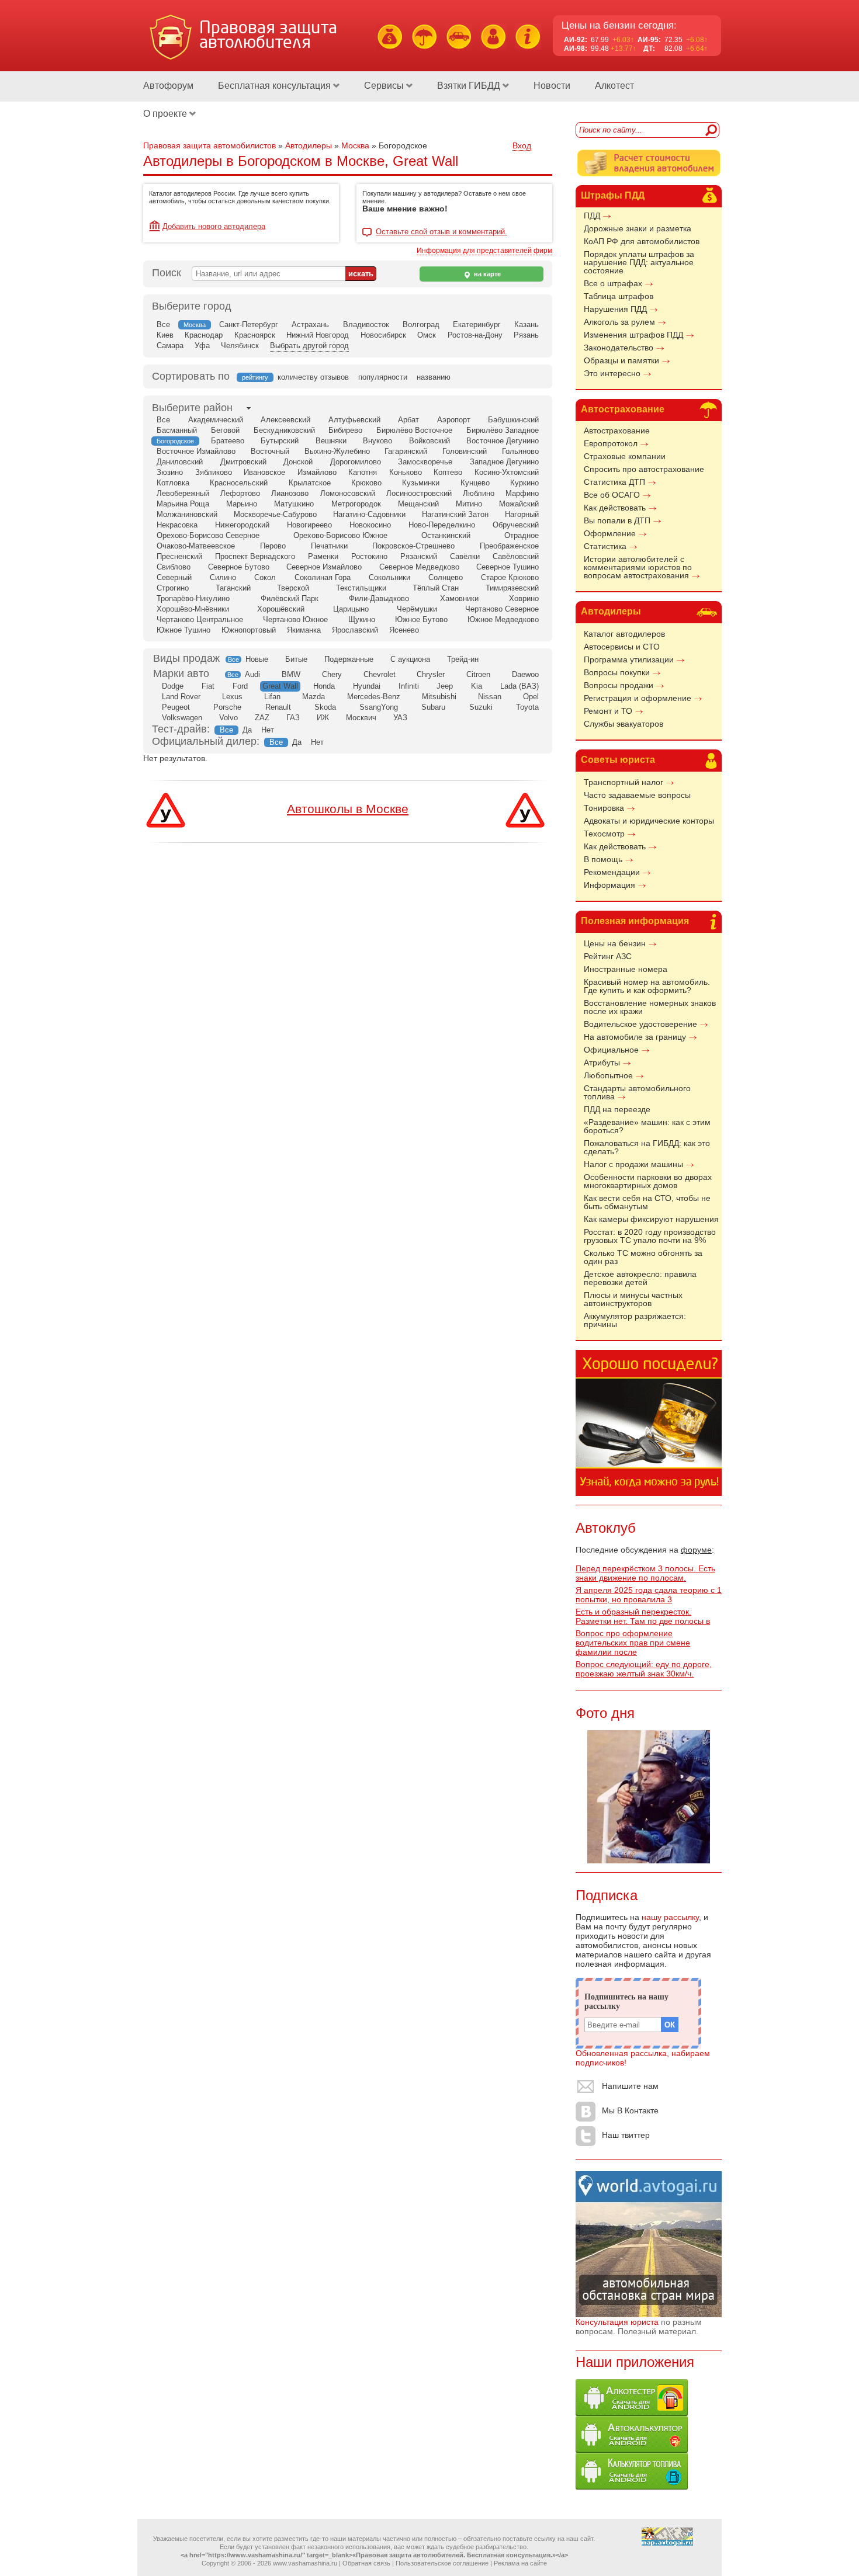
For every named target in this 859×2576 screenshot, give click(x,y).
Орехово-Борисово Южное (340, 535)
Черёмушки (417, 609)
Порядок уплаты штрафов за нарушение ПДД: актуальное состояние (639, 262)
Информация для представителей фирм (484, 251)
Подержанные (349, 659)
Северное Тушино (508, 567)
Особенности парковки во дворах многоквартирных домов (648, 1181)
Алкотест (614, 86)
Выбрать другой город (309, 346)
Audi (252, 674)
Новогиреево (309, 525)
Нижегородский (242, 525)
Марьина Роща (183, 504)
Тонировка (604, 808)
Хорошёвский (281, 609)
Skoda (325, 707)
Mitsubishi (439, 697)
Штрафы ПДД (613, 195)
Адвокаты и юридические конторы (649, 821)
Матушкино (294, 504)
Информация (609, 885)
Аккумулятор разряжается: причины (635, 1320)
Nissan (490, 697)
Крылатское (310, 483)
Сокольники (389, 577)
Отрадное (522, 535)
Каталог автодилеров (624, 634)
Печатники (329, 546)
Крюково (366, 483)
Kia (477, 686)
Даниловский (180, 462)
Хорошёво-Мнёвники (193, 609)
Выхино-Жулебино (337, 451)
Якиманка (304, 630)
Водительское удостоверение (640, 1024)
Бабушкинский (513, 420)
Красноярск (255, 335)
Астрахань (310, 324)
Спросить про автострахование (644, 469)
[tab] (192, 408)
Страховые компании (625, 456)
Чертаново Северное (502, 609)
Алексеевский (285, 420)
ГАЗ (293, 718)
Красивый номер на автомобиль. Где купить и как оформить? (647, 986)
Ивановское (264, 472)
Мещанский (418, 504)
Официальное (611, 1050)
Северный (174, 577)
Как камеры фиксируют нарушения (651, 1219)
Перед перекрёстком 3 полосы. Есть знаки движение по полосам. (645, 1573)
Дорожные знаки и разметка (638, 228)
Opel (531, 697)
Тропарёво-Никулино (193, 598)
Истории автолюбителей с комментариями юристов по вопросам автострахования (638, 567)
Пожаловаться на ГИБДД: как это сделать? (647, 1147)
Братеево (228, 441)
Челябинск (240, 346)
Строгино (173, 588)
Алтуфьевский (354, 420)
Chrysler (431, 674)
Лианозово (290, 493)
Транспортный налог (624, 782)
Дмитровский (243, 462)
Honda (324, 686)
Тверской (293, 588)
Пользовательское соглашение (442, 2563)
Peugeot (176, 707)
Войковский (430, 441)
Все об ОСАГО (612, 495)
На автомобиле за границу (635, 1037)
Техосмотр (604, 834)
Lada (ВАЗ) (519, 686)
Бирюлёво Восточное (414, 430)
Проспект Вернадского (255, 556)
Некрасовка (177, 525)
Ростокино (369, 556)
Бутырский (280, 441)
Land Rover (181, 697)
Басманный (177, 430)
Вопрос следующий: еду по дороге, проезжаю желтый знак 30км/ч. (644, 1669)
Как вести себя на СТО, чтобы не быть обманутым (647, 1202)
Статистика (605, 546)
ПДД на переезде (617, 1109)
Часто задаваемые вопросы (637, 795)
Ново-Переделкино (442, 525)
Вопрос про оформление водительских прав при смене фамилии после (633, 1643)
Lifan (272, 697)
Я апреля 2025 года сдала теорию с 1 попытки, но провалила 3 (649, 1595)
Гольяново (520, 451)
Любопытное (608, 1075)
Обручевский (516, 525)
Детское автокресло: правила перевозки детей (640, 1278)
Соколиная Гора (323, 577)
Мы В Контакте (630, 2110)
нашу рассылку (670, 1917)
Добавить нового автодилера (214, 226)
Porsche (227, 707)
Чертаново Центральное (200, 619)
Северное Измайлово (324, 567)
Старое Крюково (510, 577)
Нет (268, 730)
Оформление (610, 533)
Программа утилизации (629, 659)
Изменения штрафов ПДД (633, 335)
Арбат (408, 420)
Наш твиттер (626, 2135)
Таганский (233, 588)
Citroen (478, 674)
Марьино (242, 504)
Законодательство (619, 348)
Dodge (173, 686)
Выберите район (192, 408)
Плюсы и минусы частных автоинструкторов (633, 1299)
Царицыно (351, 609)
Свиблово (174, 567)
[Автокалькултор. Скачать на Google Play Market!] (632, 2450)
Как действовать (615, 508)
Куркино (524, 483)
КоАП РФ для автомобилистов (642, 241)
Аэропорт (454, 420)
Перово (273, 546)
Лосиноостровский (419, 493)
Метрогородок (356, 504)
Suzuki (481, 707)
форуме (696, 1550)
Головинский (465, 451)
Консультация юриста (617, 2322)
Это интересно (612, 373)
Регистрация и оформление (638, 698)
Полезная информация (635, 921)
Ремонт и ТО (608, 711)
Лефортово (240, 493)
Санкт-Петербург (249, 324)
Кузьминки (421, 483)
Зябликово (214, 472)
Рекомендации (612, 872)
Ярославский (355, 630)
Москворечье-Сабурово (275, 514)
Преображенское (509, 546)
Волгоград (421, 324)
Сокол (265, 577)
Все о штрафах (613, 283)
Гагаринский (406, 451)
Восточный (270, 451)
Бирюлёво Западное (503, 430)
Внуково (377, 441)
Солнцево (446, 577)
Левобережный (183, 493)
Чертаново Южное (295, 619)
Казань (527, 324)
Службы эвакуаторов (624, 724)
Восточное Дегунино (503, 441)
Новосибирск (383, 335)
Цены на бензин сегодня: (619, 25)
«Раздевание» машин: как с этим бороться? (647, 1126)
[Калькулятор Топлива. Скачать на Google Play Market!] (632, 2487)
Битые (296, 659)
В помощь (603, 859)
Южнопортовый (249, 630)
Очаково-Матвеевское (196, 546)
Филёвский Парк (290, 598)
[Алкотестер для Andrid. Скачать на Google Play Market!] (632, 2413)
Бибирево (345, 430)
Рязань (526, 335)
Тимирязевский (512, 588)
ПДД (592, 216)
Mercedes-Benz (374, 697)
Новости (552, 86)
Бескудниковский (284, 430)
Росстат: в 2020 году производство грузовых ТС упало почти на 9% (650, 1236)
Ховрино (524, 598)
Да (247, 730)
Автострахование (623, 409)
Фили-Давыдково (379, 598)
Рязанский (419, 556)
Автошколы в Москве (348, 809)
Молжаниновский (187, 514)
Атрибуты (602, 1063)
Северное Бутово (239, 567)
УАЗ (400, 718)
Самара (170, 346)
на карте (486, 274)
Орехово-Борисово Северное (208, 535)
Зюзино (170, 472)
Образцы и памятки (621, 360)
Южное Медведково (503, 619)
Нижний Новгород (318, 335)
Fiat (208, 686)
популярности (383, 377)
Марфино (522, 493)
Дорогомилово (356, 462)
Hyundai (367, 686)
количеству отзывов (313, 377)
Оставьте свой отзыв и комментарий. (441, 232)
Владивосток (366, 324)
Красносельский (239, 483)
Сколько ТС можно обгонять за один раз (643, 1257)
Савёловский (516, 556)
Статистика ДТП (614, 482)
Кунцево (475, 483)
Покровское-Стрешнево (413, 546)
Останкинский (446, 535)
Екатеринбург (477, 324)
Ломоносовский (348, 493)
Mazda (314, 697)
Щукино (362, 619)
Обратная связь (366, 2563)
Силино (223, 577)
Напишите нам (630, 2086)
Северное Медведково (419, 567)
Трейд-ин (463, 659)
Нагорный (522, 514)
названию (434, 377)
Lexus (232, 697)
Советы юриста (618, 760)
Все (163, 324)
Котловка (173, 483)
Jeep (445, 686)
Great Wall (280, 686)
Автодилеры (611, 611)
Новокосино (370, 525)
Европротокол (611, 443)
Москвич (361, 718)
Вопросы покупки (617, 672)
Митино (469, 504)
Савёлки (465, 556)
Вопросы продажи (619, 685)
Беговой (225, 430)
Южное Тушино (183, 630)
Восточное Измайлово (196, 451)
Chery (332, 674)
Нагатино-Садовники (369, 514)
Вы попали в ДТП (617, 520)
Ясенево (404, 630)
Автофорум (168, 86)
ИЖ (323, 718)
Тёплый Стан (436, 588)
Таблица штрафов (619, 296)
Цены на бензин (615, 943)
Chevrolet (380, 674)
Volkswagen (182, 718)
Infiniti (409, 686)
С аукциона (410, 659)
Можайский (519, 504)
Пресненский (179, 556)
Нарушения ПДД (615, 309)
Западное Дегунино (504, 462)
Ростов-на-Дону (475, 335)
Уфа (202, 346)
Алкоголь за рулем (619, 322)
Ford (240, 686)
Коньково (406, 472)
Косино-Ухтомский (507, 472)
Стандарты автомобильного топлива (637, 1092)
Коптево (448, 472)
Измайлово (317, 472)
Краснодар (204, 335)
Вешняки (331, 441)
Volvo (228, 718)
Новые (257, 659)
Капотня (363, 472)
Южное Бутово (421, 619)
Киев (165, 335)
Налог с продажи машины (633, 1164)
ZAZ (262, 718)
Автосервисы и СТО (622, 647)
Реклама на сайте (520, 2563)
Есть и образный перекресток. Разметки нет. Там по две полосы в (643, 1616)
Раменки (323, 556)
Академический (216, 420)
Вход (522, 145)
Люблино (479, 493)
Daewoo (525, 674)
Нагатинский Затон (455, 514)
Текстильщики (361, 588)
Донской (298, 462)
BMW (291, 674)
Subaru (433, 707)
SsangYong (379, 707)
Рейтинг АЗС (608, 956)
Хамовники (459, 598)
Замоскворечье (425, 462)
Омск (427, 335)
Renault (278, 707)
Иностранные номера (626, 969)
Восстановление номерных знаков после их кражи (650, 1007)
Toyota (527, 707)
